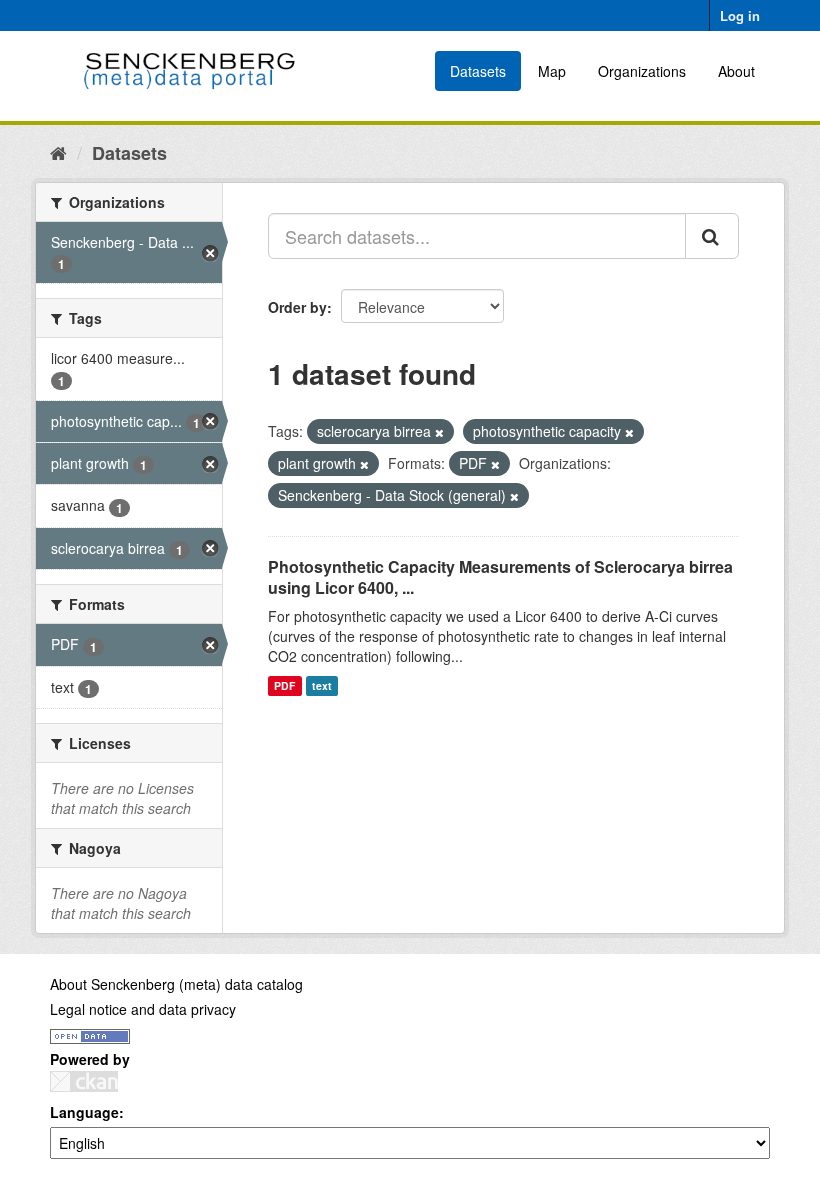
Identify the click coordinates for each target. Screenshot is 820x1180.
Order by (297, 307)
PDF (284, 685)
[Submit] (712, 236)
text (322, 685)
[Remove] (439, 432)
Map (552, 71)
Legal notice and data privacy (143, 1009)
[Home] (58, 152)
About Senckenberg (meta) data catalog (176, 984)
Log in (740, 15)
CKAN (84, 1081)
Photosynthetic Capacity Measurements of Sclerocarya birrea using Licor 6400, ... (500, 577)
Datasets (478, 71)
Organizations (642, 71)
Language (84, 1112)
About (736, 71)
